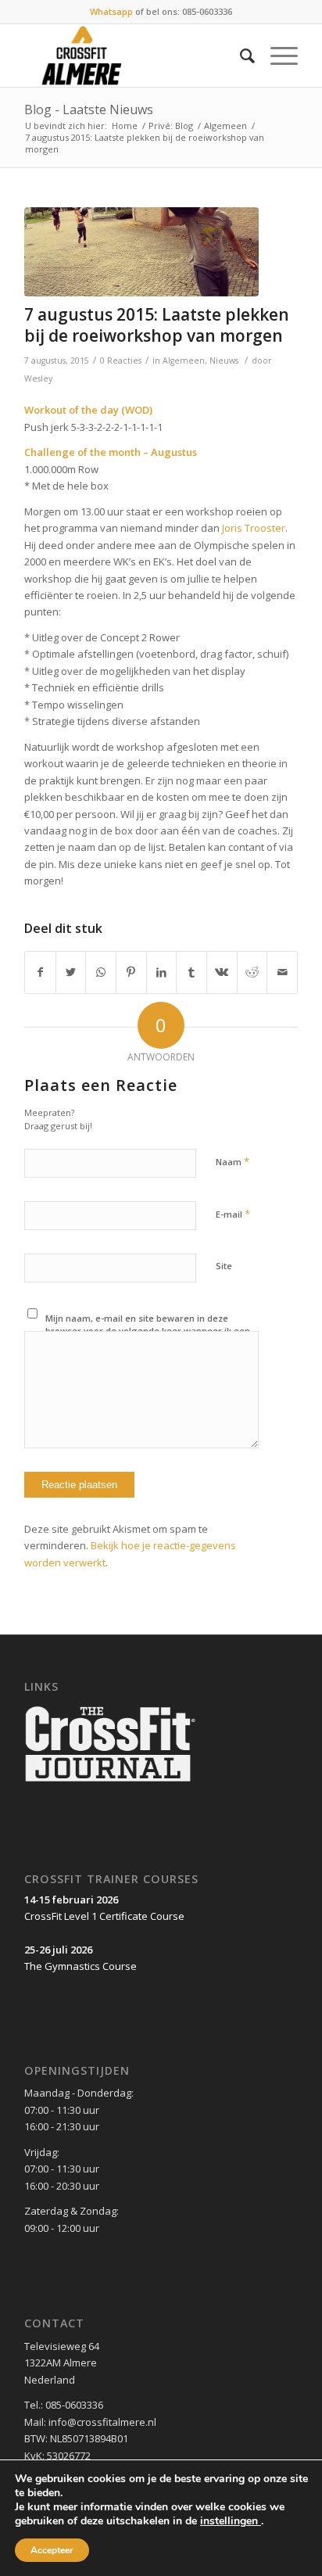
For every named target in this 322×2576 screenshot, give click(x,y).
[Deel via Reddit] (252, 972)
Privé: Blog (171, 126)
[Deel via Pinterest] (131, 972)
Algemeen (225, 126)
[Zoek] (240, 56)
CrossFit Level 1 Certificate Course (104, 1916)
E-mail (233, 1214)
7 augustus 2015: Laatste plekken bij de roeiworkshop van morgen (157, 325)
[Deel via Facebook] (40, 972)
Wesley (38, 379)
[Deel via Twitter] (71, 972)
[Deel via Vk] (222, 972)
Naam (233, 1161)
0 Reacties (121, 361)
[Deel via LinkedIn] (162, 972)
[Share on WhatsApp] (101, 972)
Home (125, 126)
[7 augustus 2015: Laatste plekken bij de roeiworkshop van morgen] (141, 252)
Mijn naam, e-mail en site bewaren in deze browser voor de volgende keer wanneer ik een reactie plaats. (148, 1331)
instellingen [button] (231, 2521)
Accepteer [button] (52, 2550)
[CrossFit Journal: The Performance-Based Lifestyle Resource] (110, 1783)
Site (224, 1266)
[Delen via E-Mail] (282, 972)
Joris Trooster (254, 528)
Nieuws (224, 361)
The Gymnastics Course (80, 1966)
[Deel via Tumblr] (191, 972)
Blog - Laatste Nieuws (89, 109)
